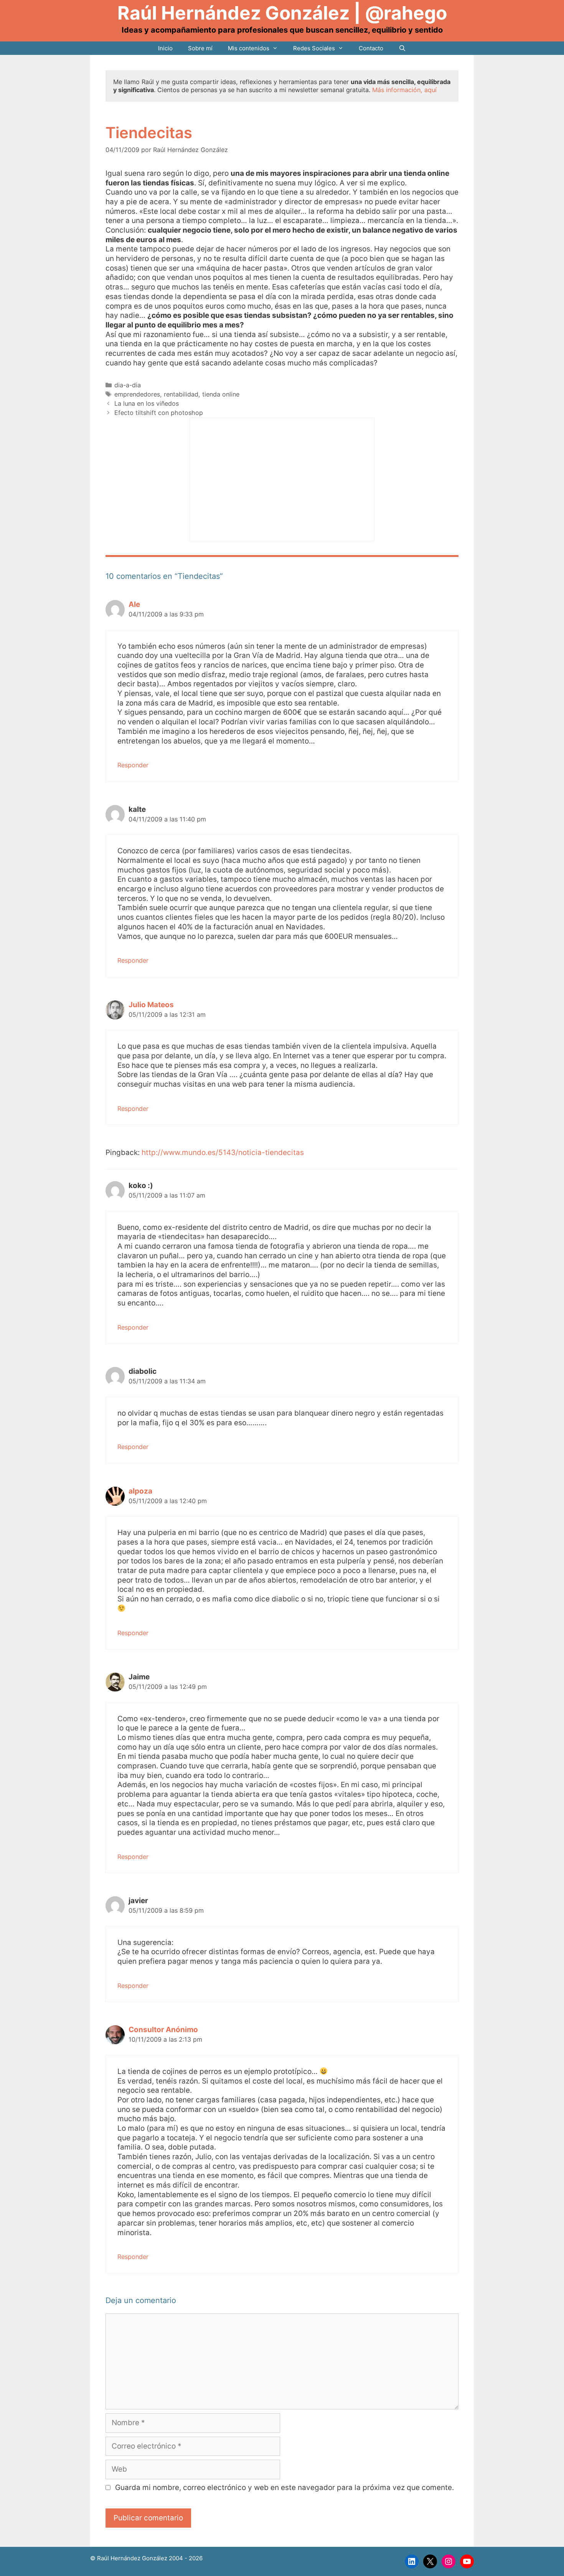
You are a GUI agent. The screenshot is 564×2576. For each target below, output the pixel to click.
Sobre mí (200, 48)
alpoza (140, 1491)
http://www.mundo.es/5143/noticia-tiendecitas (223, 1153)
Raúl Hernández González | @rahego (282, 13)
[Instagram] (449, 2561)
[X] (430, 2561)
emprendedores (137, 394)
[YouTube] (467, 2561)
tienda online (221, 394)
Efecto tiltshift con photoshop (159, 413)
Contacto (371, 48)
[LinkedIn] (412, 2561)
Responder (133, 765)
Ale (134, 604)
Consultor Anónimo (163, 2030)
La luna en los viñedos (147, 403)
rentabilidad (181, 394)
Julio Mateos (151, 1005)
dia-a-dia (128, 385)
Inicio (165, 48)
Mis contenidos (249, 48)
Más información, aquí (404, 90)
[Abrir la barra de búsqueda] (402, 48)
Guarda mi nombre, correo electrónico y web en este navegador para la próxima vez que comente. (284, 2488)
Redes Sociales (314, 48)
